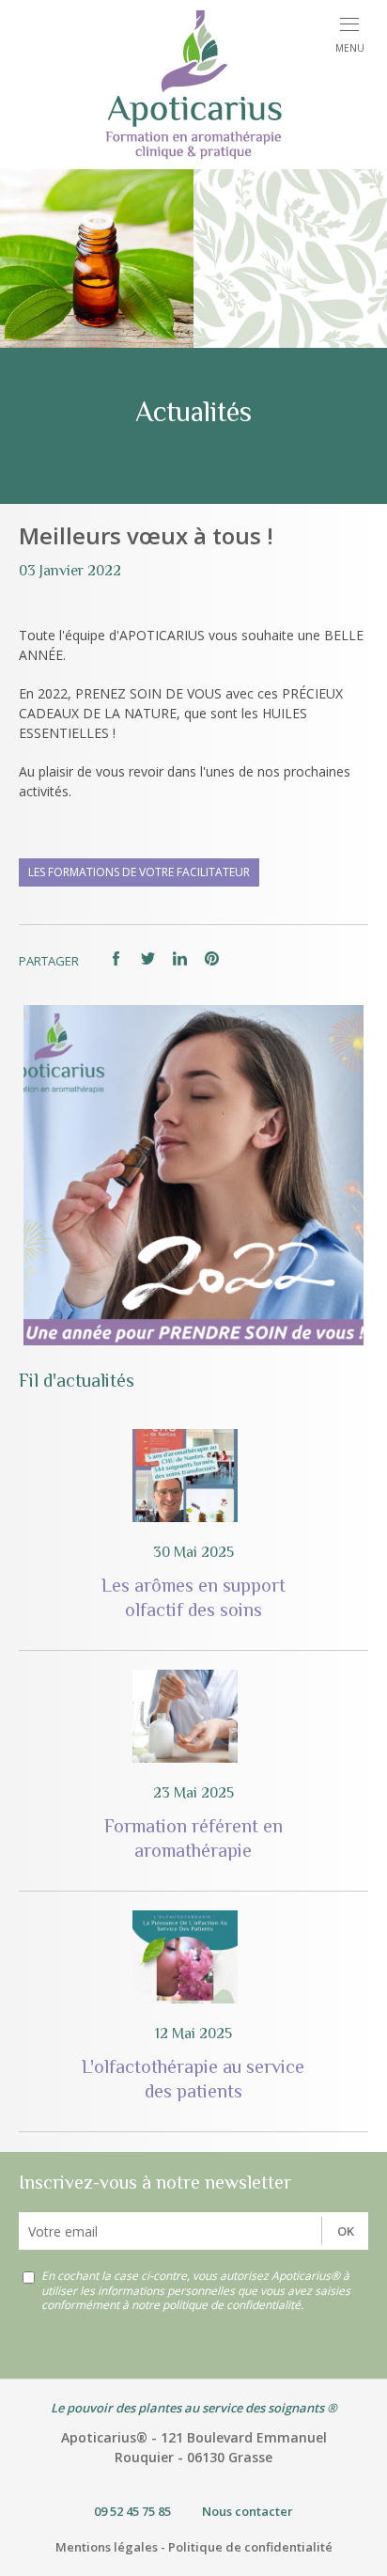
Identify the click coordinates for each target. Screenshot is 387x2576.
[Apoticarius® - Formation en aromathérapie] (193, 85)
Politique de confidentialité (250, 2547)
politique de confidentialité (232, 2305)
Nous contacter (248, 2511)
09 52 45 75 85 (132, 2511)
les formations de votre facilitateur (139, 872)
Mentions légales (107, 2547)
